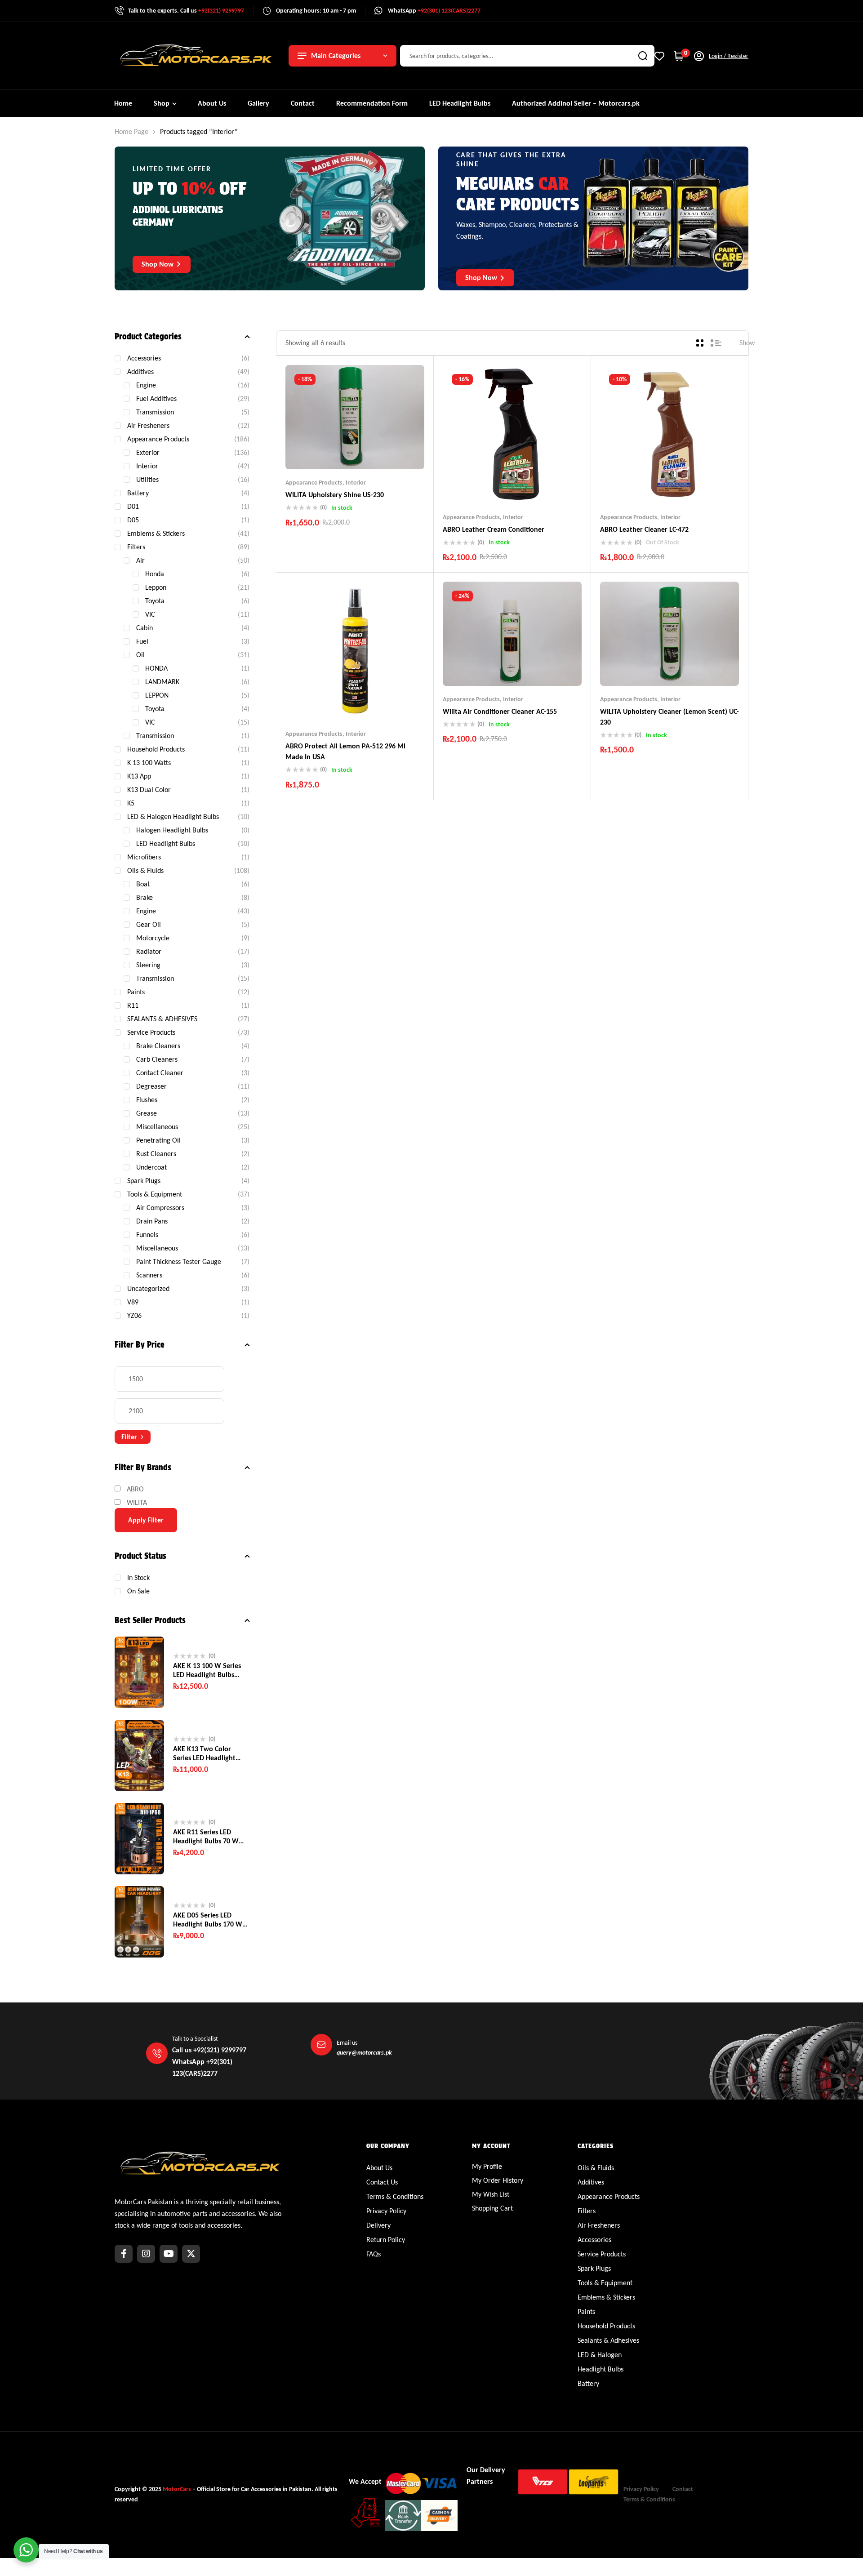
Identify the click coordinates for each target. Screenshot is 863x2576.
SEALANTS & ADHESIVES (162, 1019)
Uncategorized (148, 1288)
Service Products (151, 1032)
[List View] (716, 343)
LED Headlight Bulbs (166, 843)
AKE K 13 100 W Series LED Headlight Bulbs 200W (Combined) (207, 1670)
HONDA (156, 668)
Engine (146, 385)
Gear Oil (149, 924)
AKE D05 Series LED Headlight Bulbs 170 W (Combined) (208, 1920)
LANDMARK (162, 682)
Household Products (156, 749)
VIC (150, 614)
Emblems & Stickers (156, 533)
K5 (131, 803)
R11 (133, 1005)
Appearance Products (314, 483)
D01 (133, 506)
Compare (355, 451)
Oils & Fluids (145, 870)
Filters (136, 547)
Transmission (155, 412)
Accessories (144, 358)
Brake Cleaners (158, 1046)
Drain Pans (152, 1221)
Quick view (373, 451)
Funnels (147, 1235)
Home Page (131, 131)
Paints (136, 992)
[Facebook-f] (124, 2254)
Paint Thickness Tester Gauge (179, 1261)
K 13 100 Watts (149, 763)
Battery (138, 493)
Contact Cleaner (160, 1073)
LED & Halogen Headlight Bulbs (173, 816)
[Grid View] (700, 343)
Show (747, 343)
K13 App (139, 776)
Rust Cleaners (156, 1154)
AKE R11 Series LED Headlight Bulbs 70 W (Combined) (206, 1837)
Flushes (147, 1100)
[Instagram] (146, 2254)
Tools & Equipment (155, 1194)
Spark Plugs (144, 1181)
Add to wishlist (338, 451)
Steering (148, 965)
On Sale (138, 1591)
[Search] (643, 56)
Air (140, 560)
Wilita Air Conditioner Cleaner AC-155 (500, 711)
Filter (129, 1437)
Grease (147, 1113)
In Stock (138, 1577)
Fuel (142, 641)
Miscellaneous (157, 1127)
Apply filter (146, 1520)
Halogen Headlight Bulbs (172, 830)
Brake (145, 897)
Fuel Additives (156, 398)
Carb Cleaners (157, 1059)
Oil (140, 655)
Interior (356, 483)
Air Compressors (160, 1208)
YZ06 (134, 1315)
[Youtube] (169, 2254)
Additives (140, 371)
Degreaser (151, 1086)
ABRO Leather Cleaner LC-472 (644, 529)
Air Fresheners (148, 425)
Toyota (155, 601)
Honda (155, 574)
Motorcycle (153, 938)
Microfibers (144, 857)
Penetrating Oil (158, 1140)
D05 (133, 520)
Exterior (148, 452)
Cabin (145, 628)
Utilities (147, 479)
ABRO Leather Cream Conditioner (494, 529)
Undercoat (151, 1167)
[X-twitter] (191, 2254)
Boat (143, 884)
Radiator (149, 951)
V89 (133, 1302)
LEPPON (157, 695)
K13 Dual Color (149, 790)
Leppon (156, 587)
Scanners (149, 1275)
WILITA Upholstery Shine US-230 (335, 495)
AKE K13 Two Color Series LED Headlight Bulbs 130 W (204, 1753)
